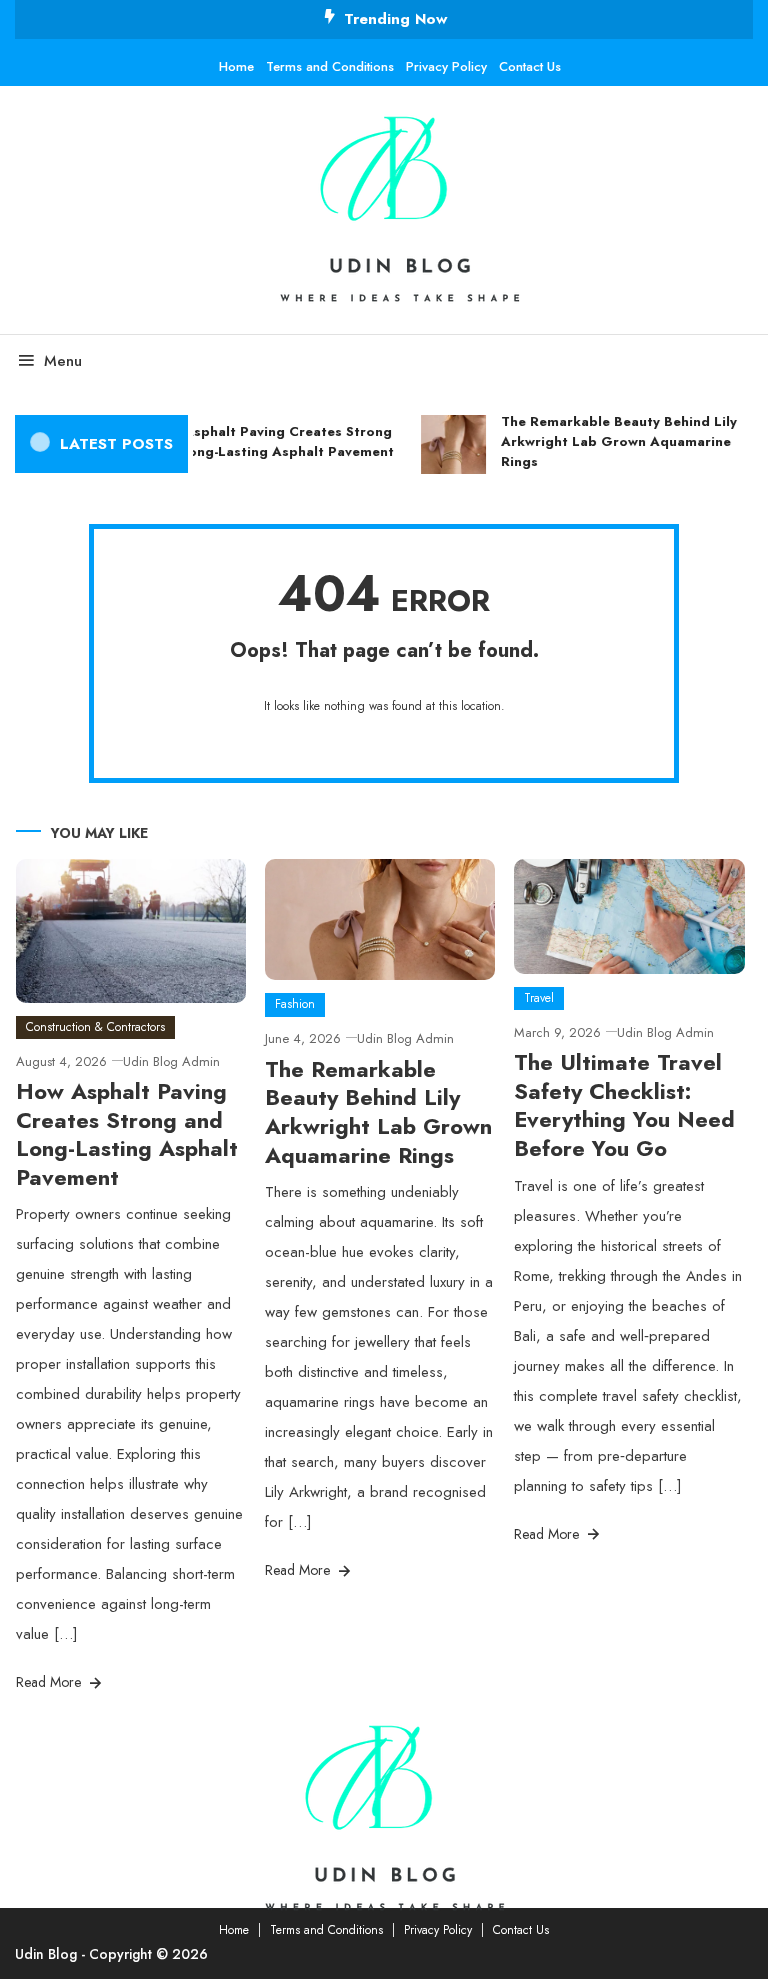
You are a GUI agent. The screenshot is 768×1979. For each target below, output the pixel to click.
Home (236, 66)
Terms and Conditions (330, 66)
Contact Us (530, 66)
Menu (63, 361)
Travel (539, 998)
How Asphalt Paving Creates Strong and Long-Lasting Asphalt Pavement (266, 441)
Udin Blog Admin (171, 1061)
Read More (50, 1682)
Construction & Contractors (95, 1027)
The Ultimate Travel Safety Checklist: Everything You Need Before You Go (624, 1105)
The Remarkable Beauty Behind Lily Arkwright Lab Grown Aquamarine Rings (613, 441)
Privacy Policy (446, 66)
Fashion (295, 1004)
